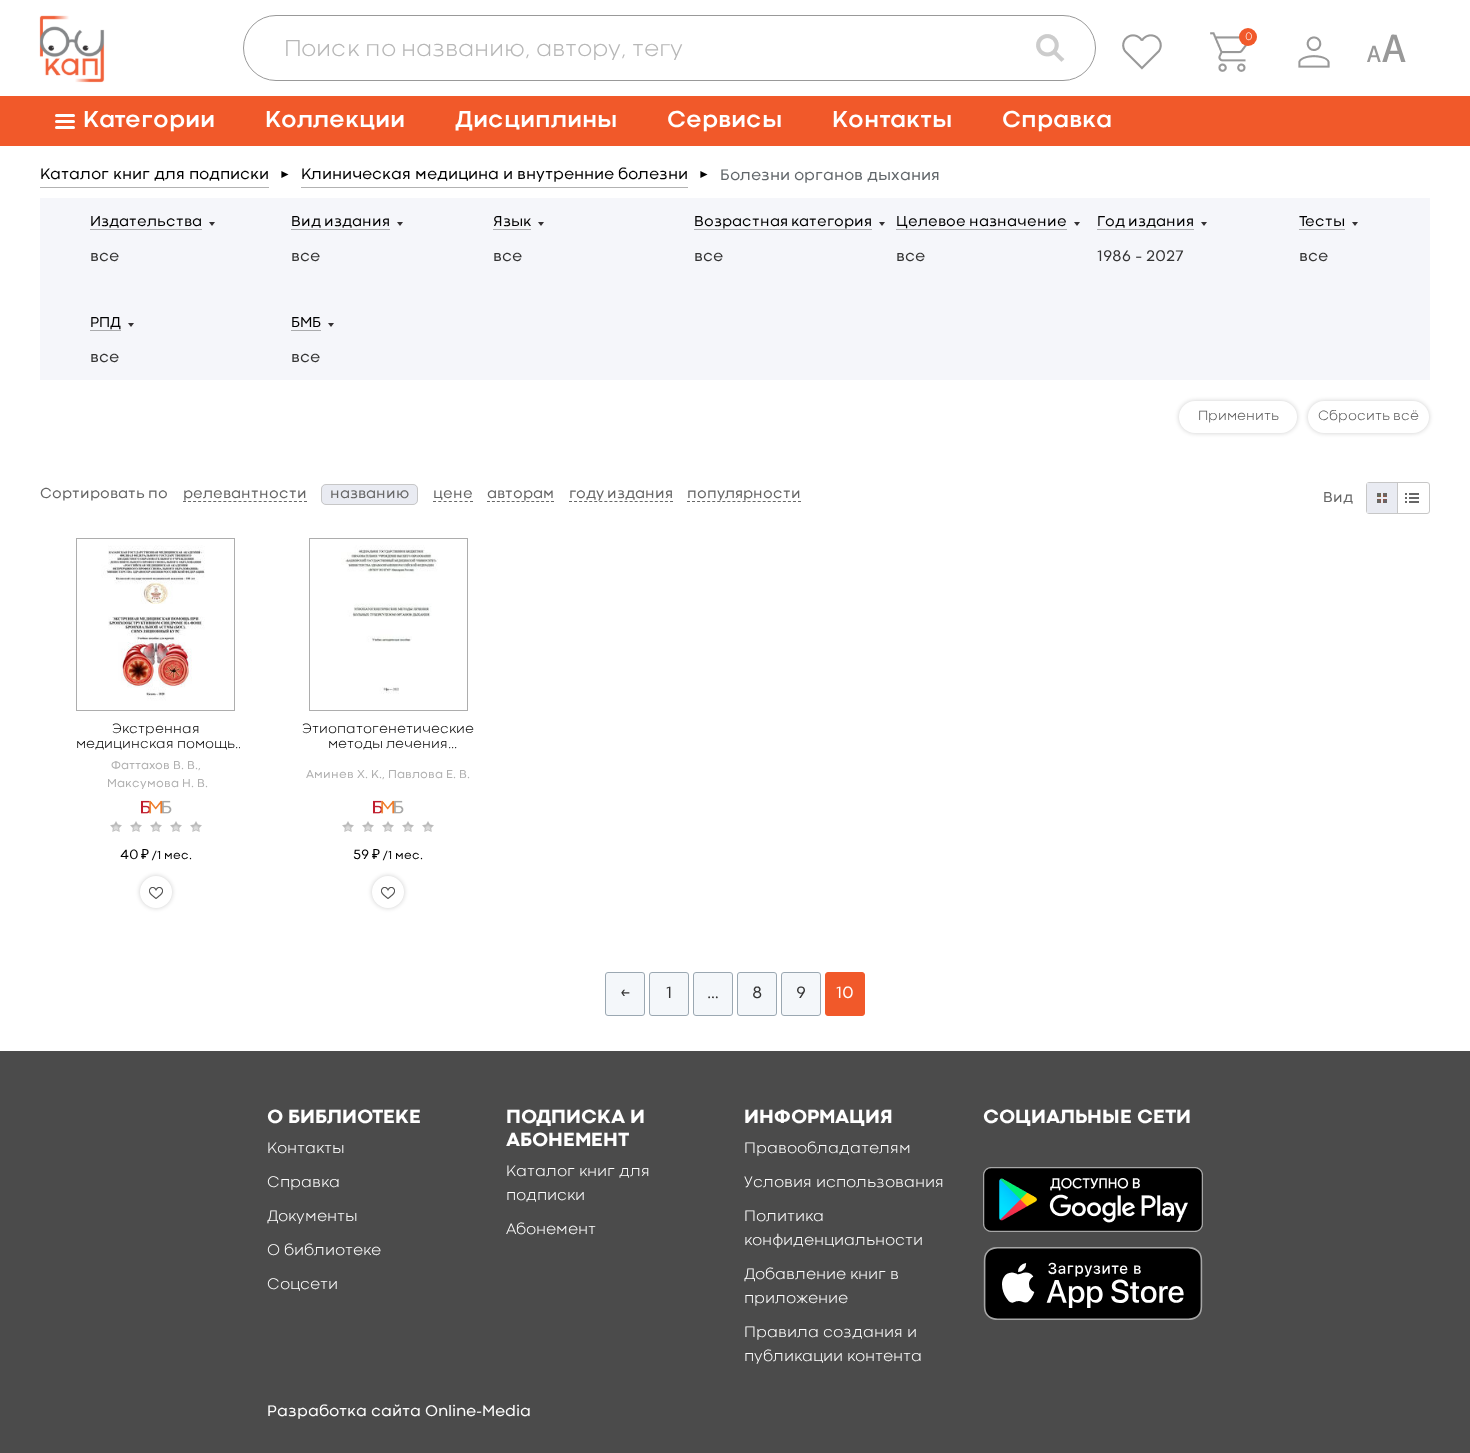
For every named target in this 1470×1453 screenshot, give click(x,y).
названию (369, 494)
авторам (520, 494)
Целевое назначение (981, 222)
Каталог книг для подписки (154, 175)
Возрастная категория (783, 222)
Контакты (892, 120)
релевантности (245, 494)
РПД (105, 323)
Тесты (1322, 222)
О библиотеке (324, 1251)
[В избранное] (156, 892)
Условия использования (844, 1183)
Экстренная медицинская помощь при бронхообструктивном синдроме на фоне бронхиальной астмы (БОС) (156, 737)
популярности (744, 494)
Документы (312, 1217)
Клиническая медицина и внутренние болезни (494, 175)
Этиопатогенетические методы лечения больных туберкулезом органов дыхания (388, 737)
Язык (512, 222)
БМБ (306, 323)
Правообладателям (827, 1149)
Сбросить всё (1368, 416)
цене (453, 494)
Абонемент (551, 1230)
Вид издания (340, 222)
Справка (1057, 120)
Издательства (146, 222)
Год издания (1145, 222)
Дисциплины (536, 120)
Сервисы (724, 120)
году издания (621, 494)
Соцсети (302, 1285)
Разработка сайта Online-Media (399, 1412)
